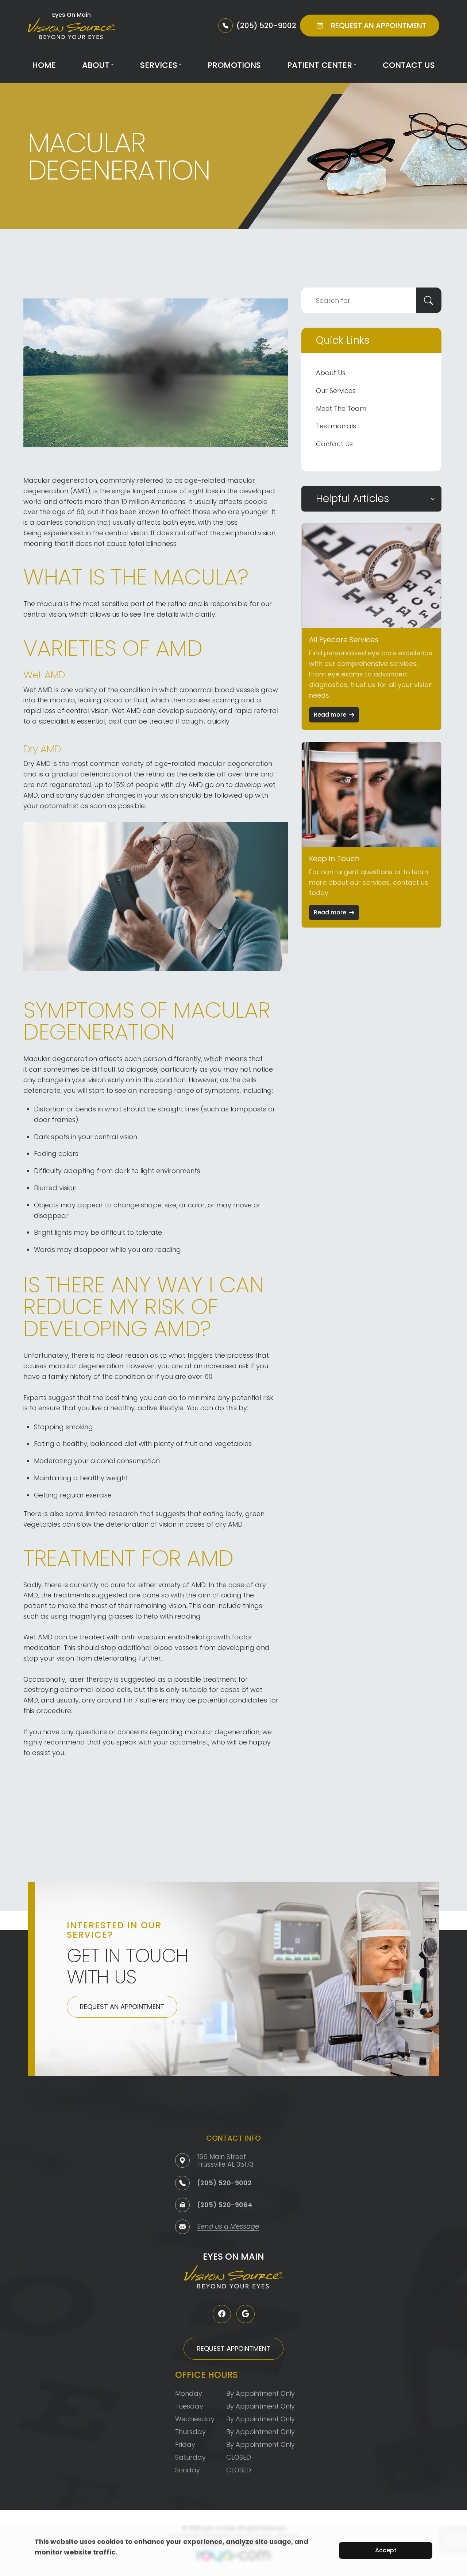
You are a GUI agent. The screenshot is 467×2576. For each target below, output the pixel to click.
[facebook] (222, 2314)
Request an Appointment (122, 2007)
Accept (386, 2550)
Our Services (336, 391)
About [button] (96, 65)
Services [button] (159, 65)
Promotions (234, 65)
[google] (246, 2314)
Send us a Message (228, 2227)
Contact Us (409, 65)
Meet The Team (341, 408)
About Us (331, 373)
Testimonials (336, 426)
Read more (330, 715)
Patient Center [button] (320, 65)
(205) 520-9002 (224, 2183)
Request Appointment (233, 2349)
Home (44, 65)
